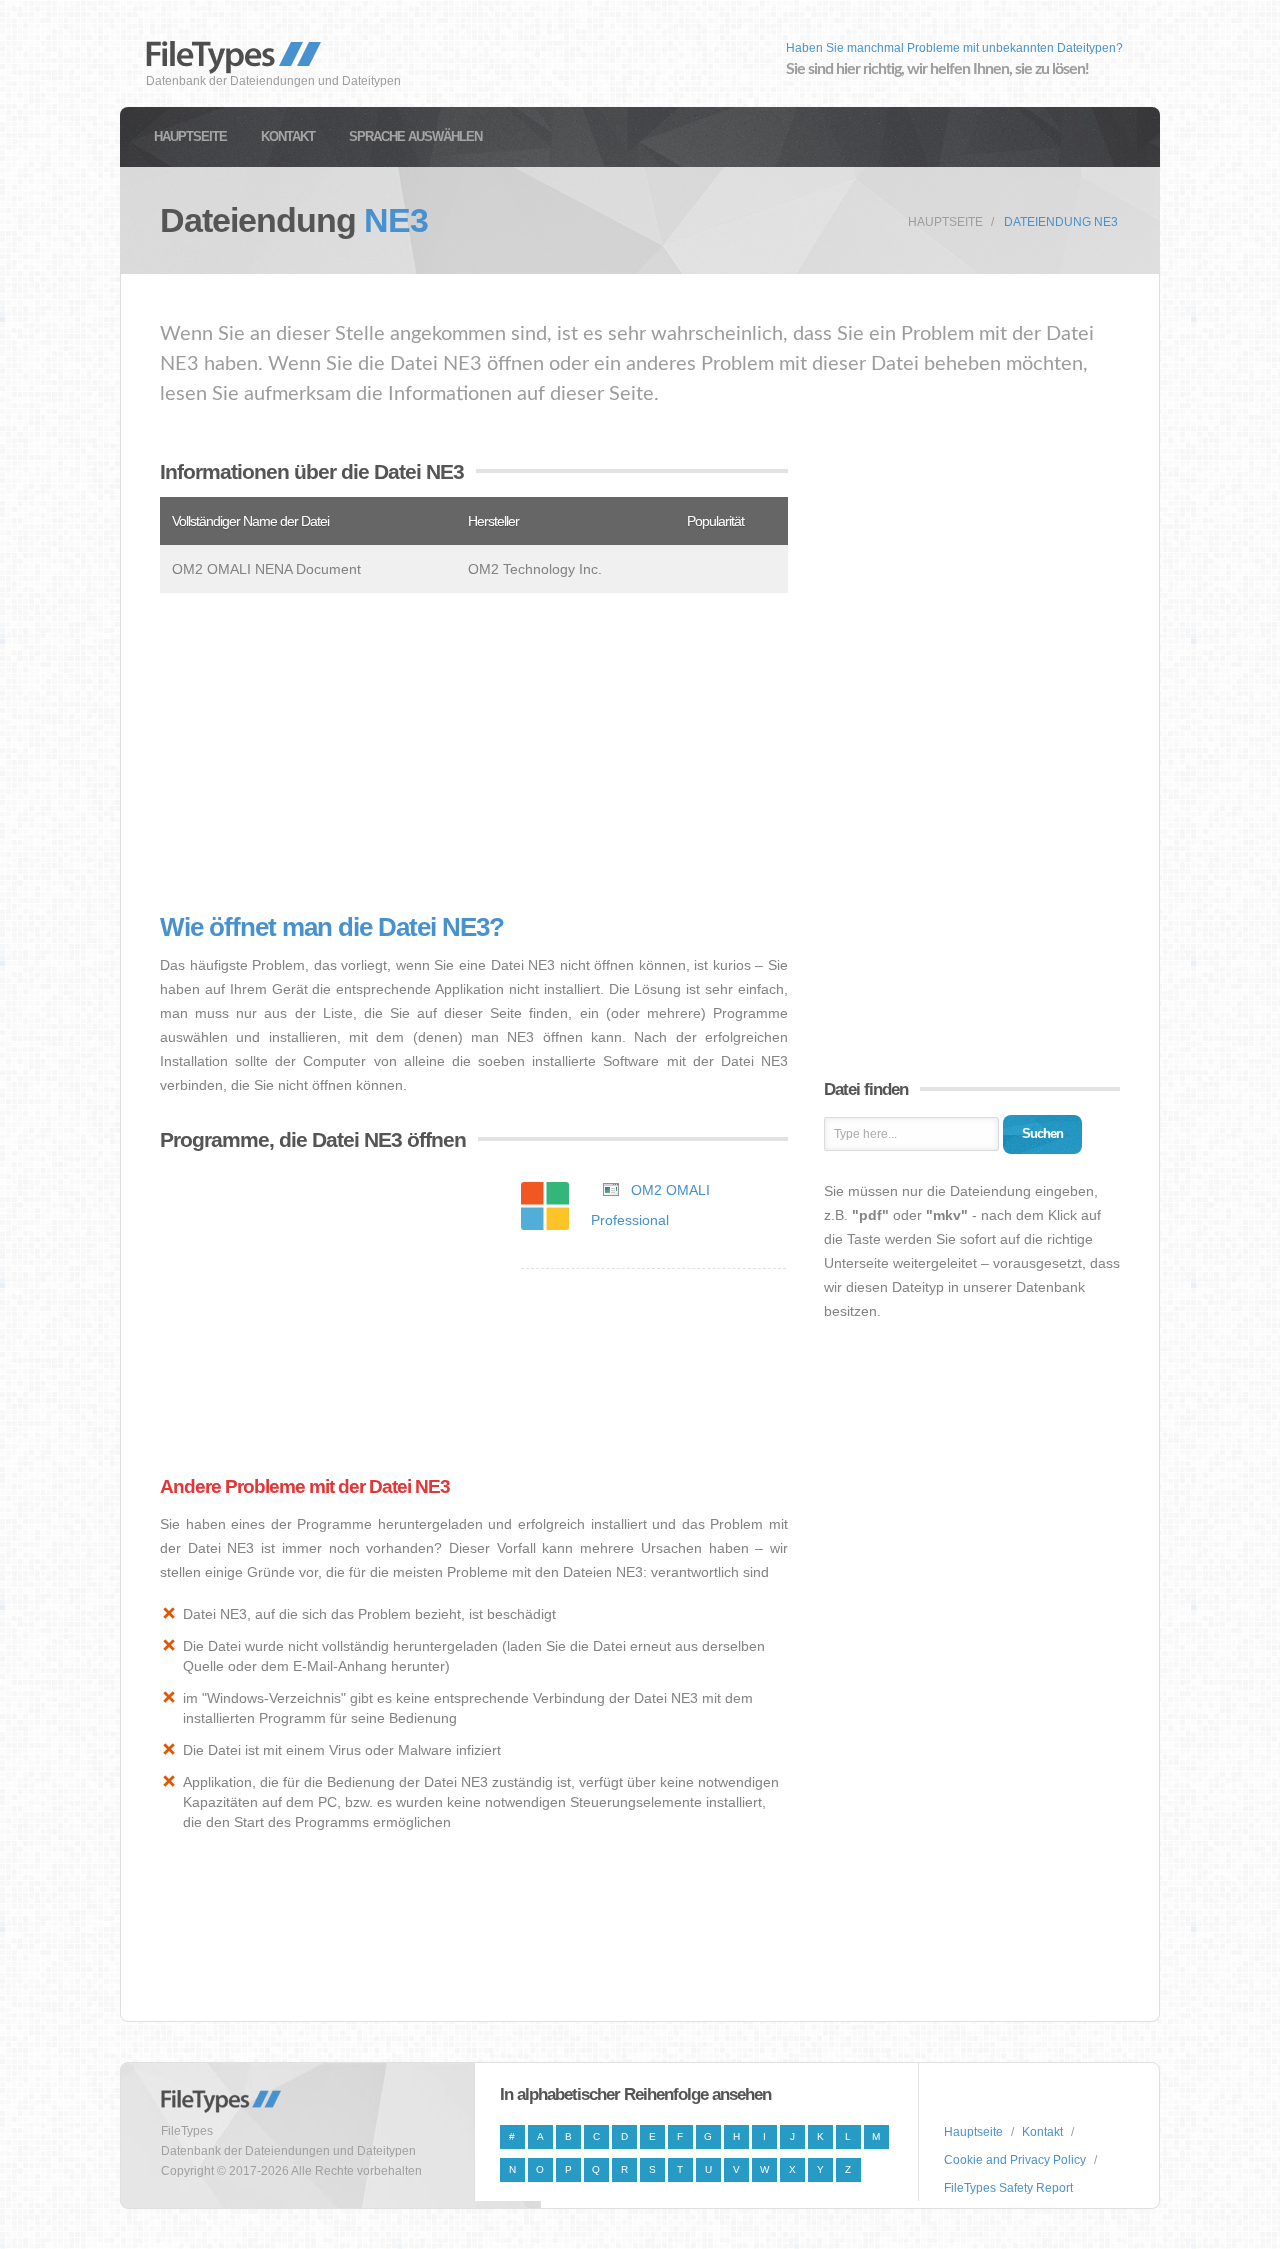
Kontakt (288, 136)
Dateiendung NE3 (1061, 222)
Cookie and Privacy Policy (1015, 2160)
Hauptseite (190, 136)
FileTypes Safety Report (1008, 2188)
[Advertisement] (474, 753)
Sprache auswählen (415, 136)
